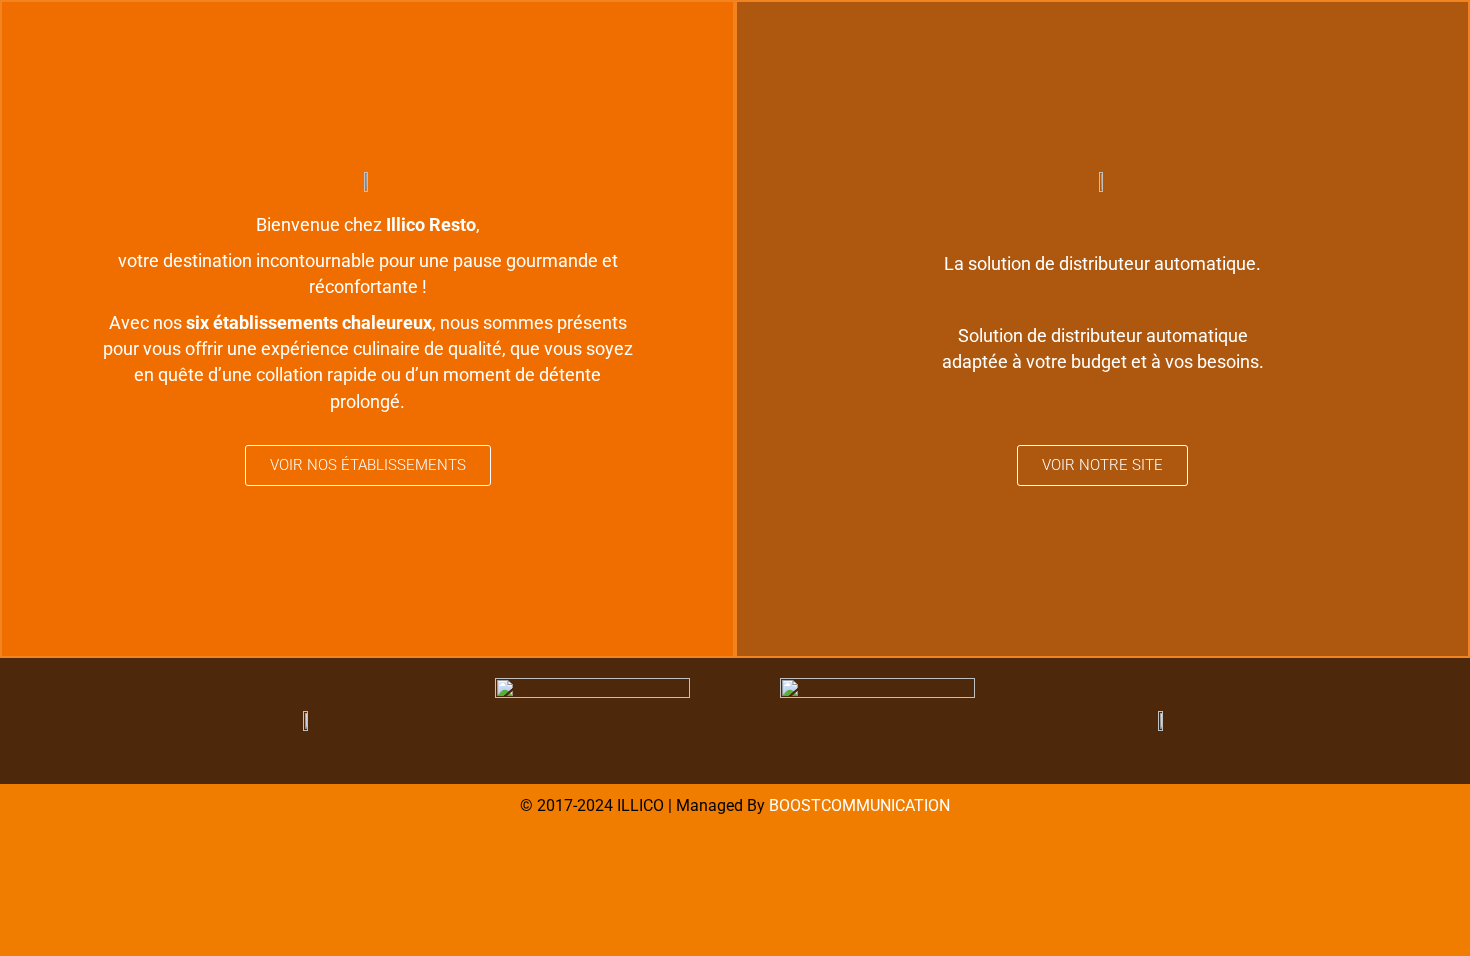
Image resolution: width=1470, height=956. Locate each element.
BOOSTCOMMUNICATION (859, 805)
